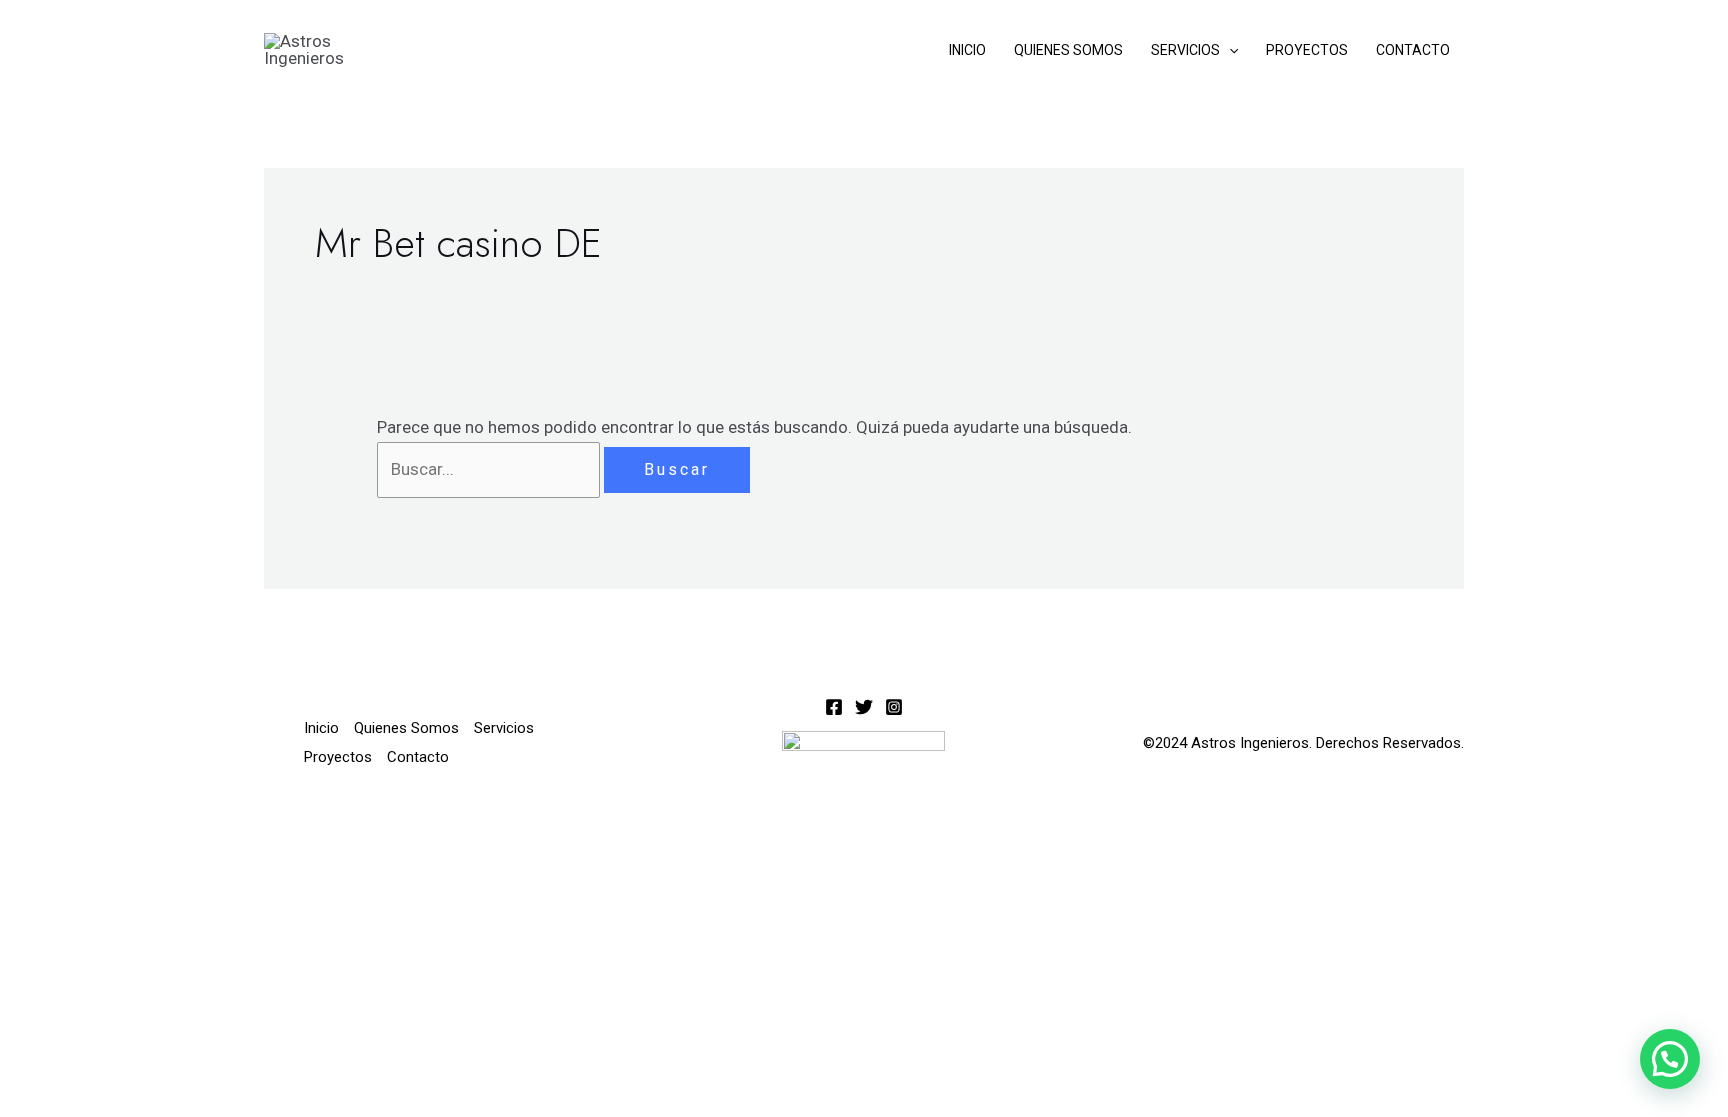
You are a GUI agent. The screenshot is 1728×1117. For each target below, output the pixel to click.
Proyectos (1307, 50)
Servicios (1185, 50)
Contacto (1413, 50)
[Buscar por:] (490, 469)
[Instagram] (894, 707)
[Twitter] (864, 707)
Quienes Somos (1068, 50)
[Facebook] (834, 707)
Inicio (967, 50)
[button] (1229, 50)
